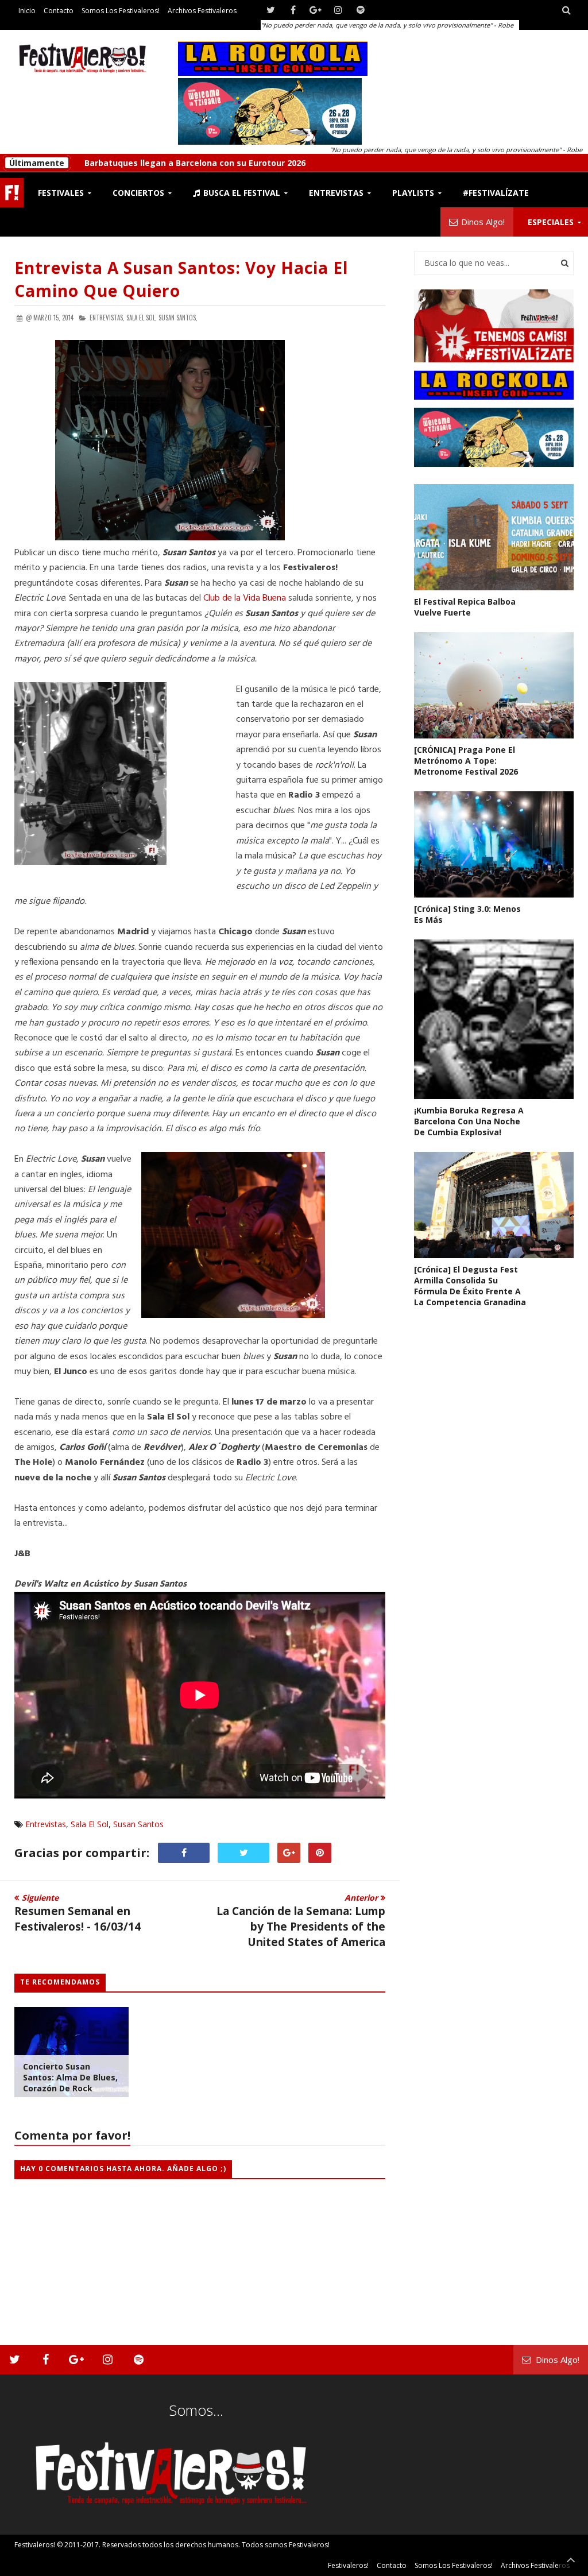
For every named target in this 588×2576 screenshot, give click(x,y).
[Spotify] (360, 10)
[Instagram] (338, 10)
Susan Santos (138, 1824)
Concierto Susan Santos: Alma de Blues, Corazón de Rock (70, 2077)
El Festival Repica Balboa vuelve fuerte (465, 607)
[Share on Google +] (289, 1853)
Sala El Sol (90, 1824)
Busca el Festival (241, 193)
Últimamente (37, 163)
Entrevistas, (107, 318)
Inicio (27, 11)
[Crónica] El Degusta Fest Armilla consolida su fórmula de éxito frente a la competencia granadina (470, 1286)
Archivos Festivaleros (202, 11)
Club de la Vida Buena (245, 598)
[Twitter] (271, 10)
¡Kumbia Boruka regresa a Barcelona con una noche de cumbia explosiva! (469, 1121)
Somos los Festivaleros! (121, 11)
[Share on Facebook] (184, 1853)
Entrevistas (46, 1824)
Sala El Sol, (142, 318)
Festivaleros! (35, 2545)
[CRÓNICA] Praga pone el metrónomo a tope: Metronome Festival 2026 (229, 163)
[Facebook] (293, 10)
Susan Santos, (178, 318)
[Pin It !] (320, 1853)
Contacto (59, 11)
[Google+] (316, 10)
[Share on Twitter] (243, 1853)
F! (12, 193)
